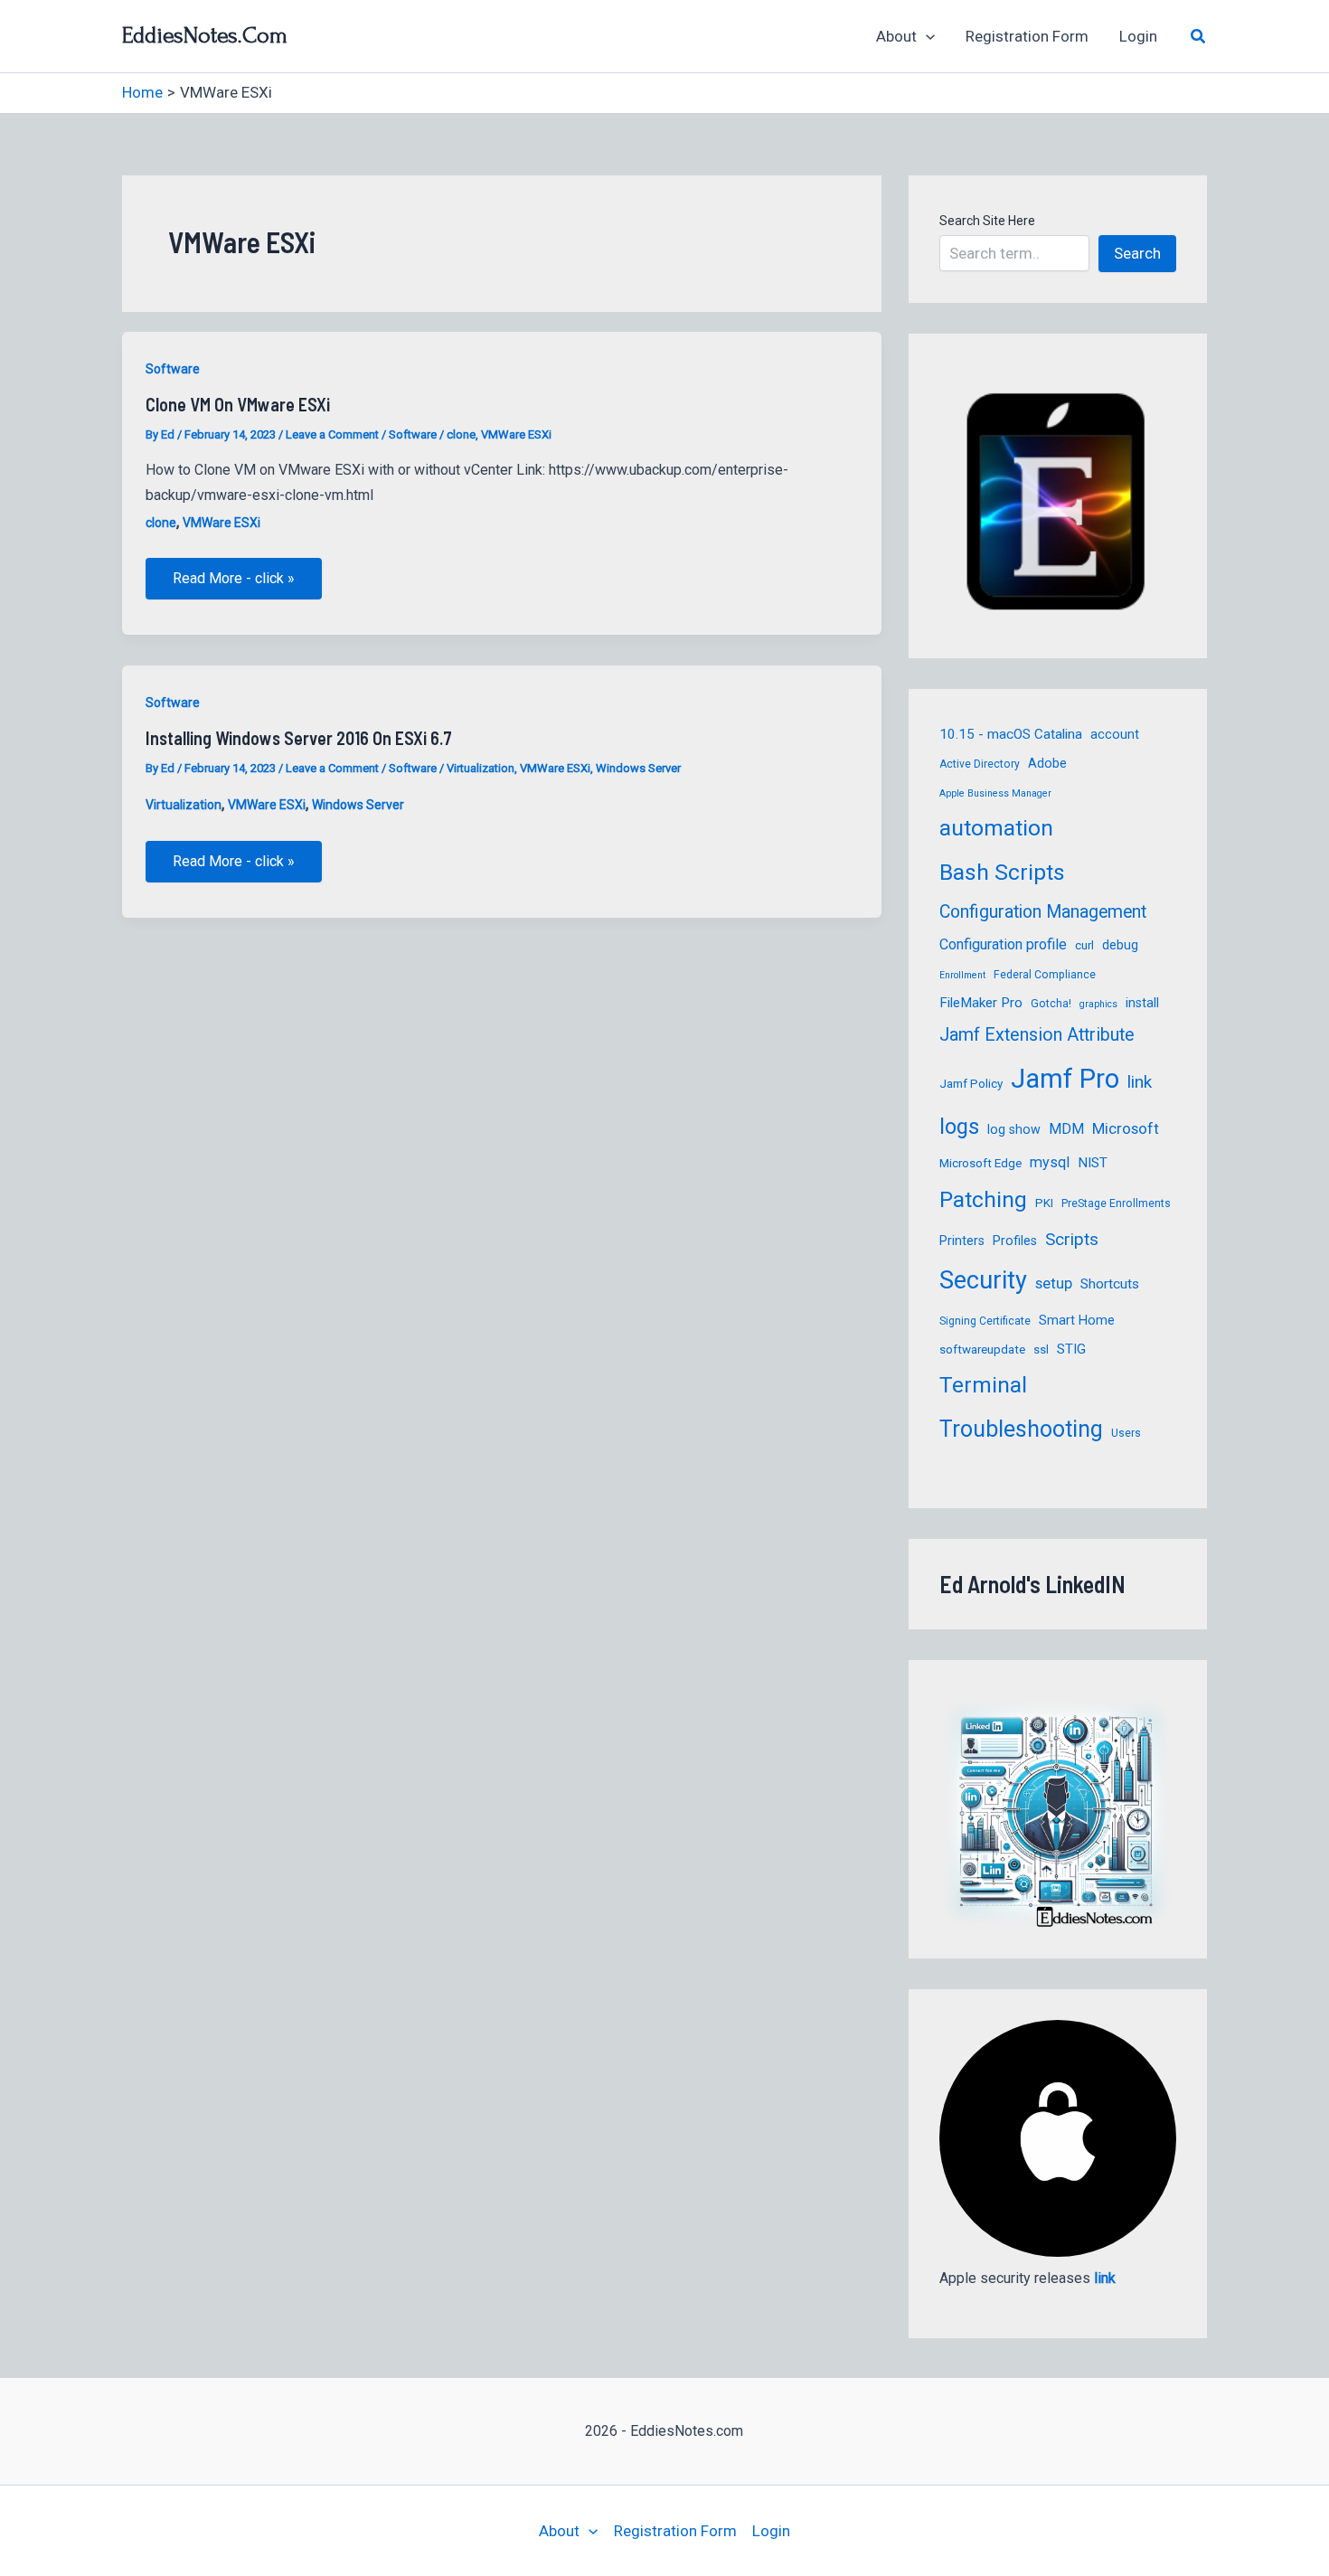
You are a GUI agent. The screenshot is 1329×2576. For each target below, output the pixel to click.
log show (1014, 1129)
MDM (1066, 1129)
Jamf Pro (1065, 1079)
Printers (962, 1241)
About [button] (896, 36)
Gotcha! (1051, 1004)
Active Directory (980, 764)
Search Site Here (987, 221)
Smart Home (1077, 1320)
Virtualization (481, 768)
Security (983, 1280)
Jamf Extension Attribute (1037, 1035)
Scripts (1072, 1239)
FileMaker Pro (981, 1003)
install (1142, 1003)
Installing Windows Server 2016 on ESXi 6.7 (299, 738)
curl (1084, 945)
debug (1120, 945)
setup (1054, 1283)
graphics (1098, 1004)
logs (959, 1127)
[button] (926, 36)
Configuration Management (1043, 912)
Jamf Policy (971, 1084)
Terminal (983, 1385)
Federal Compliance (1045, 975)
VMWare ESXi (516, 434)
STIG (1071, 1349)
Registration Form (1027, 36)
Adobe (1047, 763)
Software (173, 369)
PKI (1044, 1203)
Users (1126, 1433)
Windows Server (638, 768)
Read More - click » (233, 584)
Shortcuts (1110, 1284)
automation (996, 828)
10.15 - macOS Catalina (1011, 734)
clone (461, 434)
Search (1137, 253)
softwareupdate (982, 1349)
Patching (983, 1199)
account (1115, 734)
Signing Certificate (985, 1321)
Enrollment (962, 975)
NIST (1093, 1163)
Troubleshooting (1021, 1429)
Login (1138, 36)
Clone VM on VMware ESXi (238, 404)
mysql (1050, 1162)
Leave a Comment (332, 434)
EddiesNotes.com (205, 35)
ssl (1041, 1349)
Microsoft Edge (980, 1163)
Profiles (1015, 1241)
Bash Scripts (1002, 872)
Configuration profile (1003, 944)
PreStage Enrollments (1116, 1203)
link (1140, 1082)
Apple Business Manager (995, 793)
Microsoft (1126, 1128)
